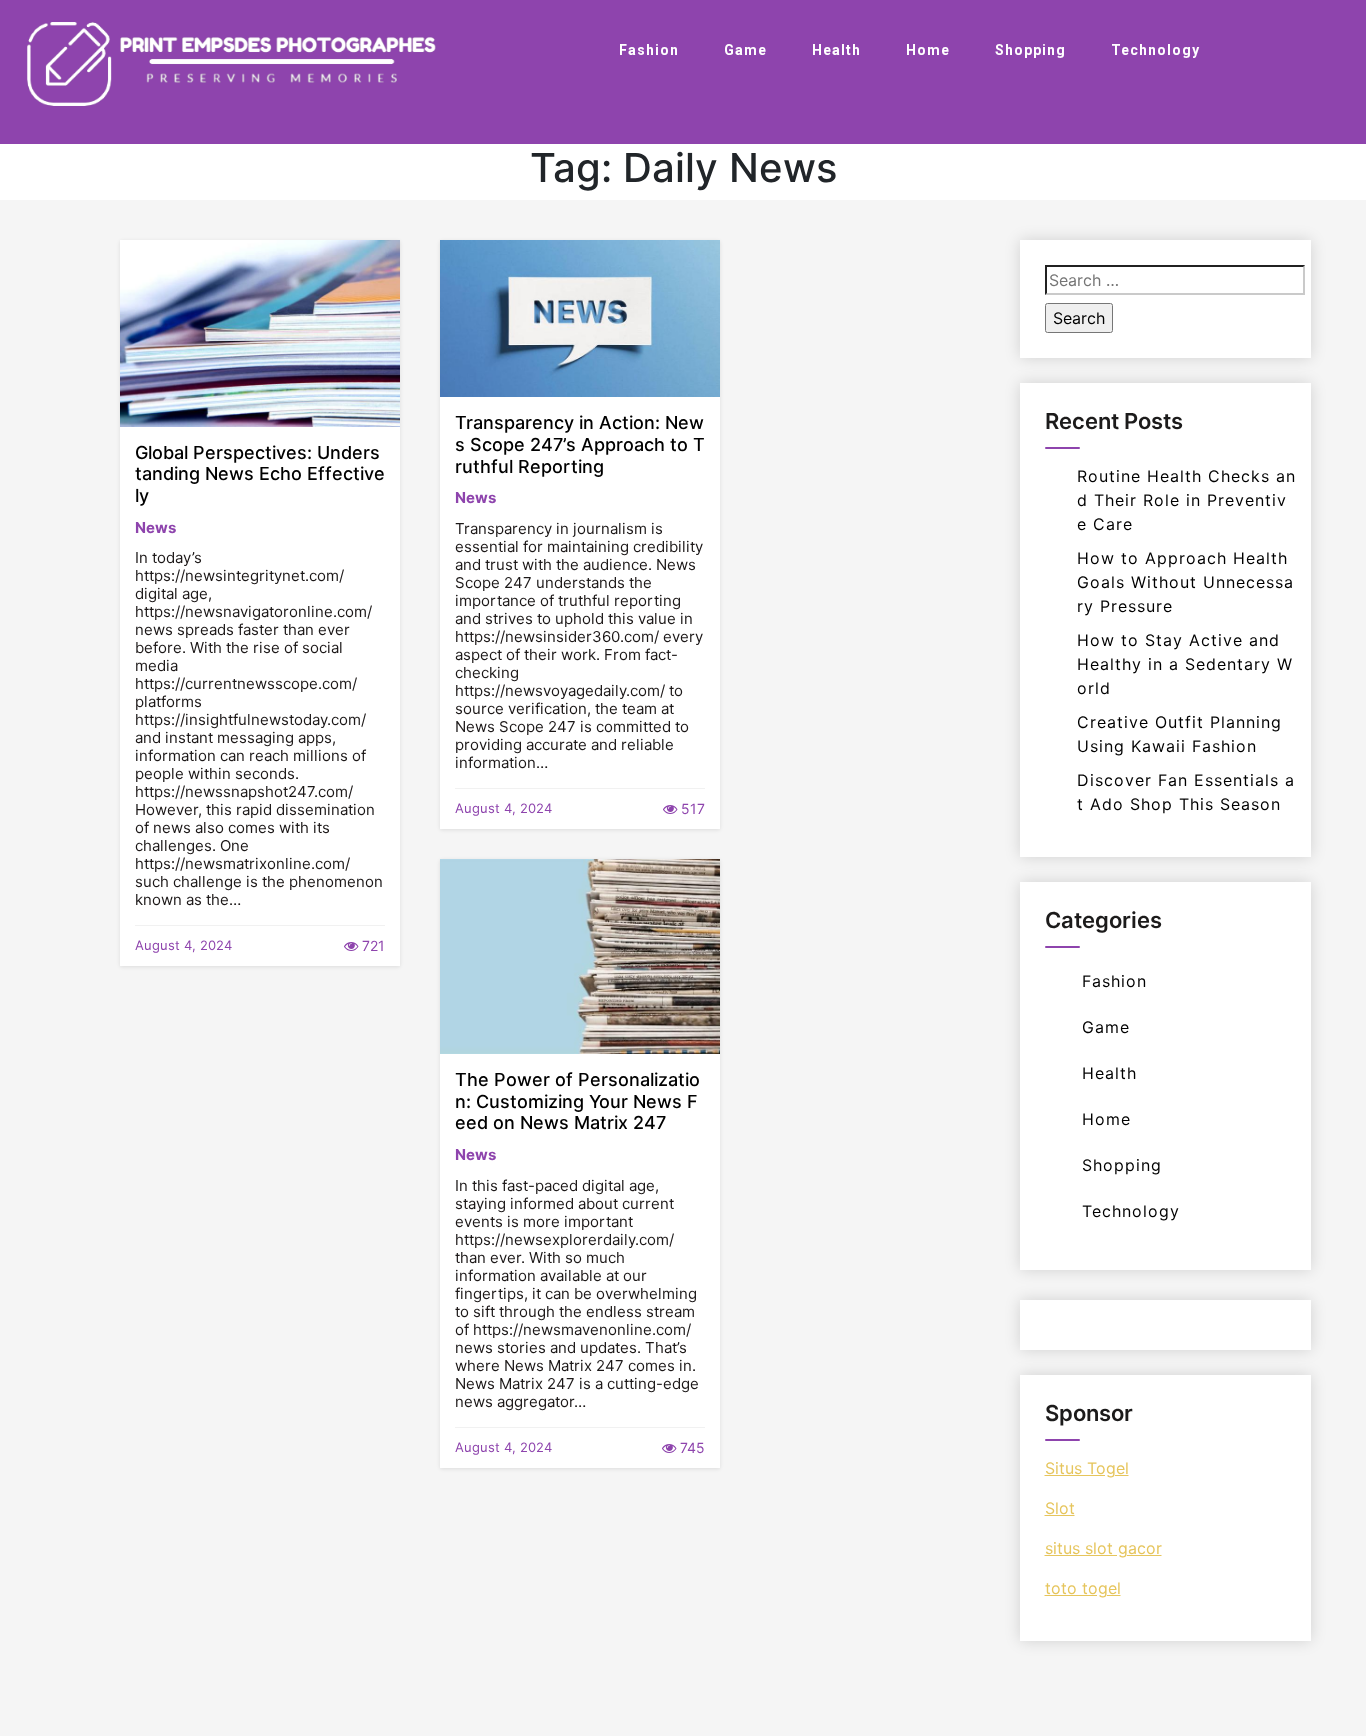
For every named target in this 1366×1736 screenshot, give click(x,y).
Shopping (1030, 50)
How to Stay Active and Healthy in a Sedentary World (1185, 664)
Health (836, 50)
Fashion (649, 50)
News (155, 527)
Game (745, 50)
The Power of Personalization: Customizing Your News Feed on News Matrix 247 (577, 1101)
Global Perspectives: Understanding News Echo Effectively (260, 474)
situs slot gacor (1103, 1548)
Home (928, 50)
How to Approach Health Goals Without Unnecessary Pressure (1185, 582)
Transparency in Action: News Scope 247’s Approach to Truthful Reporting (580, 444)
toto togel (1083, 1588)
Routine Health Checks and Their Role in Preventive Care (1186, 500)
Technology (1155, 50)
